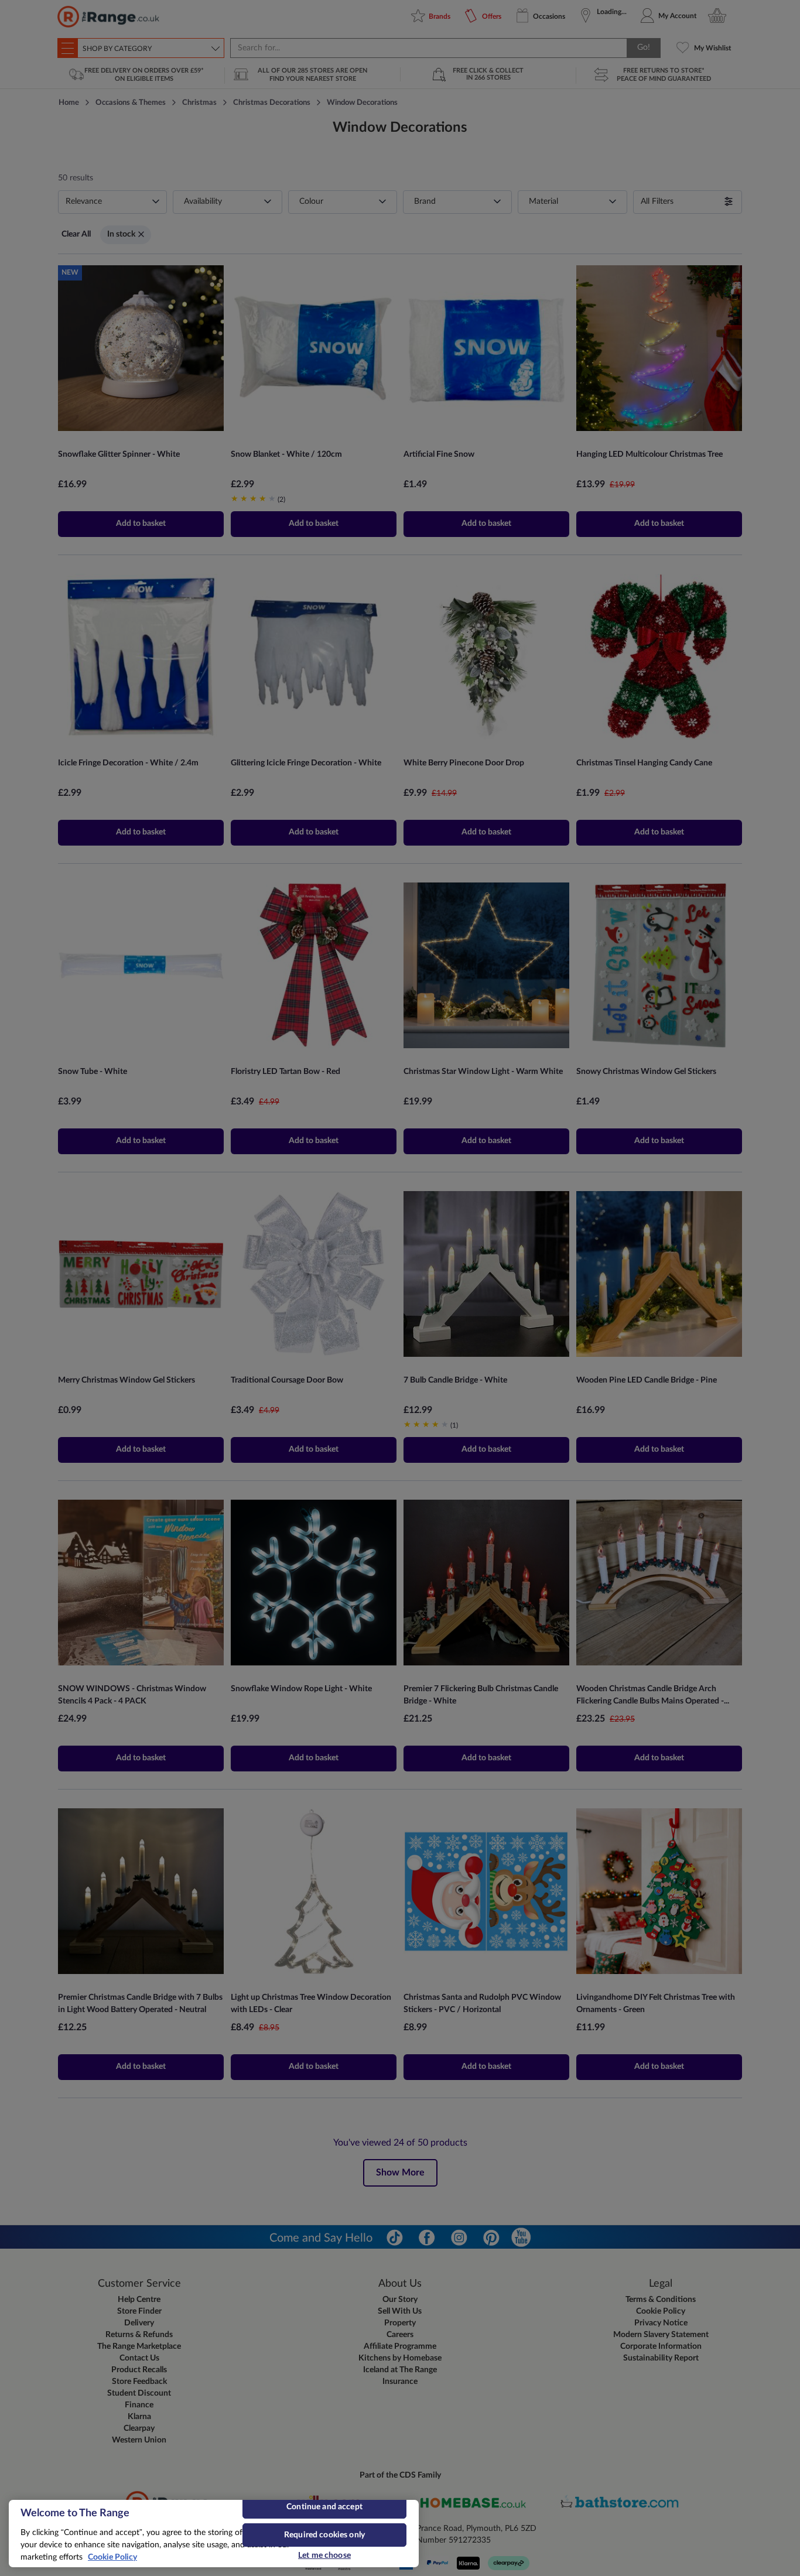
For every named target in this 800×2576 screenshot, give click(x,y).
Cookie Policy (112, 2557)
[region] (214, 2534)
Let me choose (324, 2556)
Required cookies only (324, 2535)
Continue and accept (324, 2507)
